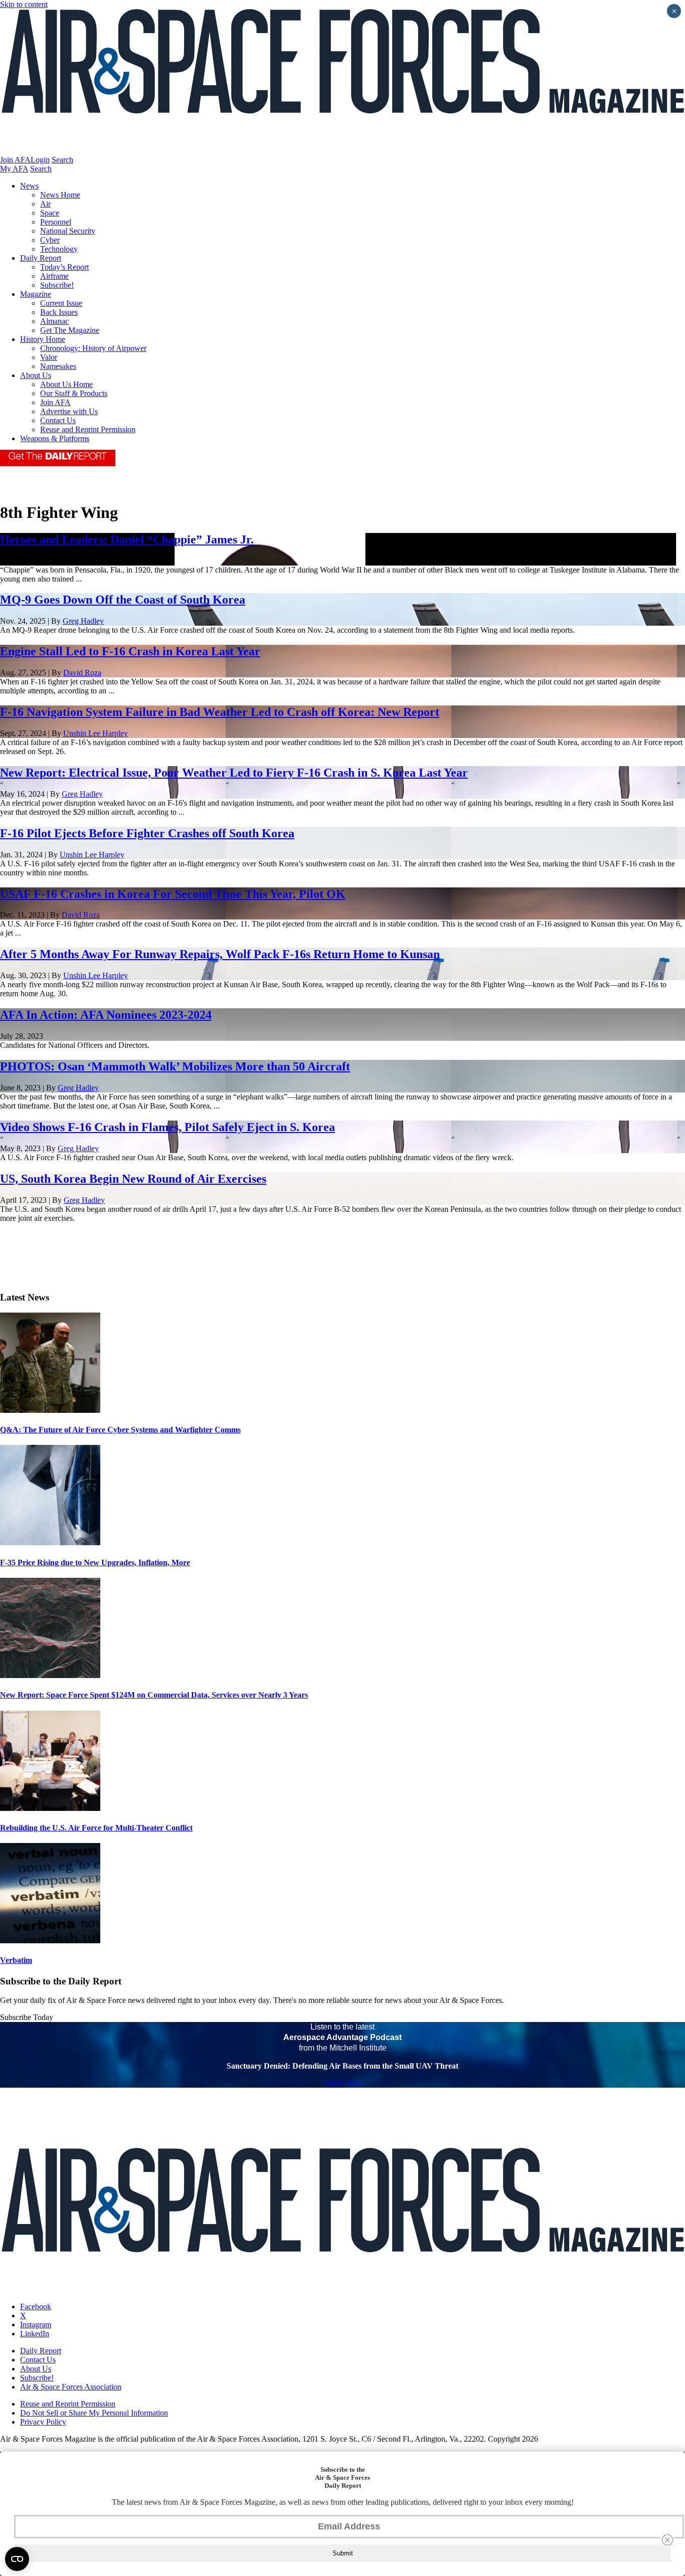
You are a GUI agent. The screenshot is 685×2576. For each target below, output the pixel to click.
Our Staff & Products (74, 393)
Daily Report (41, 258)
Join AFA (15, 160)
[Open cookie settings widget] (17, 2559)
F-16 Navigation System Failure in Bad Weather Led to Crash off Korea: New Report (220, 712)
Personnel (56, 222)
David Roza (82, 673)
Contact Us (58, 420)
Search (62, 160)
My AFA (14, 169)
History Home (43, 339)
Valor (49, 357)
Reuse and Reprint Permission (88, 429)
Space (50, 213)
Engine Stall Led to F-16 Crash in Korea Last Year (130, 651)
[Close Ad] (667, 2540)
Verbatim (16, 1960)
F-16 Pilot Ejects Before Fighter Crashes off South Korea (147, 833)
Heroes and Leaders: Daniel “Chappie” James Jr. (127, 539)
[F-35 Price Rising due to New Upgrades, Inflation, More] (50, 1542)
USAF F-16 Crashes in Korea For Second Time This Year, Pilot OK (173, 894)
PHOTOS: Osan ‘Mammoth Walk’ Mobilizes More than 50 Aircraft (175, 1066)
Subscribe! (57, 285)
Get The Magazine (70, 330)
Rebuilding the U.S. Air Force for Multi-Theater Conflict (96, 1828)
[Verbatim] (50, 1941)
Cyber (50, 240)
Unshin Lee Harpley (96, 733)
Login (40, 160)
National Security (68, 231)
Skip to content (24, 4)
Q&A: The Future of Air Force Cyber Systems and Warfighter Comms (120, 1430)
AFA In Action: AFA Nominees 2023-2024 (106, 1015)
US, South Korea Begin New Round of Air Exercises (133, 1179)
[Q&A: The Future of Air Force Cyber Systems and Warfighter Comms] (50, 1410)
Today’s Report (64, 267)
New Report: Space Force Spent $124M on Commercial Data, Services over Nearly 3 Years (154, 1695)
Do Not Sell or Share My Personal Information (94, 2413)
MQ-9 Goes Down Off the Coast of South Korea (123, 600)
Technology (59, 249)
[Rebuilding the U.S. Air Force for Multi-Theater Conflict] (50, 1808)
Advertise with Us (69, 411)
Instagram (36, 2325)
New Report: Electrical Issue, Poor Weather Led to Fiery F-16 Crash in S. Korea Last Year (234, 773)
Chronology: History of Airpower (93, 348)
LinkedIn (35, 2334)
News (29, 186)
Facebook (36, 2307)
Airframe (54, 276)
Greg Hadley (83, 621)
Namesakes (58, 366)
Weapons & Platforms (55, 438)
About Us (36, 375)
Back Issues (59, 312)
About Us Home (66, 384)
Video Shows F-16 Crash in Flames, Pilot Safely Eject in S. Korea (167, 1127)
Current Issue (61, 303)
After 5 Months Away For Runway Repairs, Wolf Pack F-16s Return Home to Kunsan (220, 954)
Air (45, 204)
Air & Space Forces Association (71, 2387)
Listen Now (343, 2083)
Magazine (36, 294)
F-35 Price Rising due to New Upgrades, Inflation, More (95, 1562)
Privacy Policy (43, 2422)
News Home (60, 195)
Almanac (54, 321)
